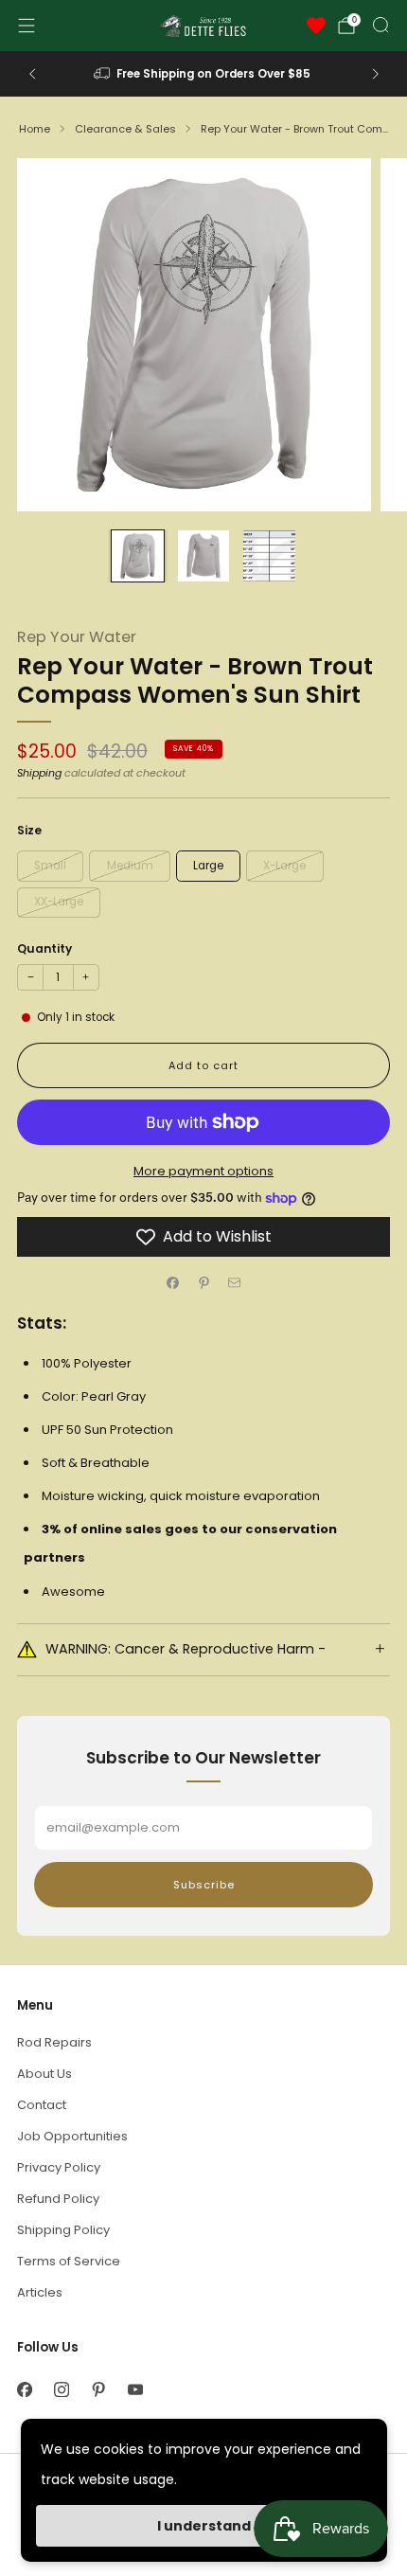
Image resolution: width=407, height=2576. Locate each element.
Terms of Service (69, 2261)
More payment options (203, 1171)
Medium (130, 866)
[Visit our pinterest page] (98, 2389)
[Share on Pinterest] (203, 1283)
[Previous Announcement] (32, 74)
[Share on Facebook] (173, 1283)
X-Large (284, 866)
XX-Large (59, 902)
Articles (40, 2292)
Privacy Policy (59, 2167)
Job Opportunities (72, 2136)
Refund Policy (58, 2199)
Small (50, 866)
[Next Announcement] (376, 74)
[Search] (380, 25)
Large (208, 866)
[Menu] (27, 26)
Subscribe (204, 1885)
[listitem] (204, 74)
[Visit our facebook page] (24, 2389)
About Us (44, 2074)
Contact (42, 2105)
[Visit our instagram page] (61, 2389)
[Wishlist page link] (316, 26)
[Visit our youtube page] (135, 2389)
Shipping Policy (63, 2230)
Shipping (39, 773)
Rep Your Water (77, 637)
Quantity (44, 948)
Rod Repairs (54, 2042)
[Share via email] (235, 1283)
